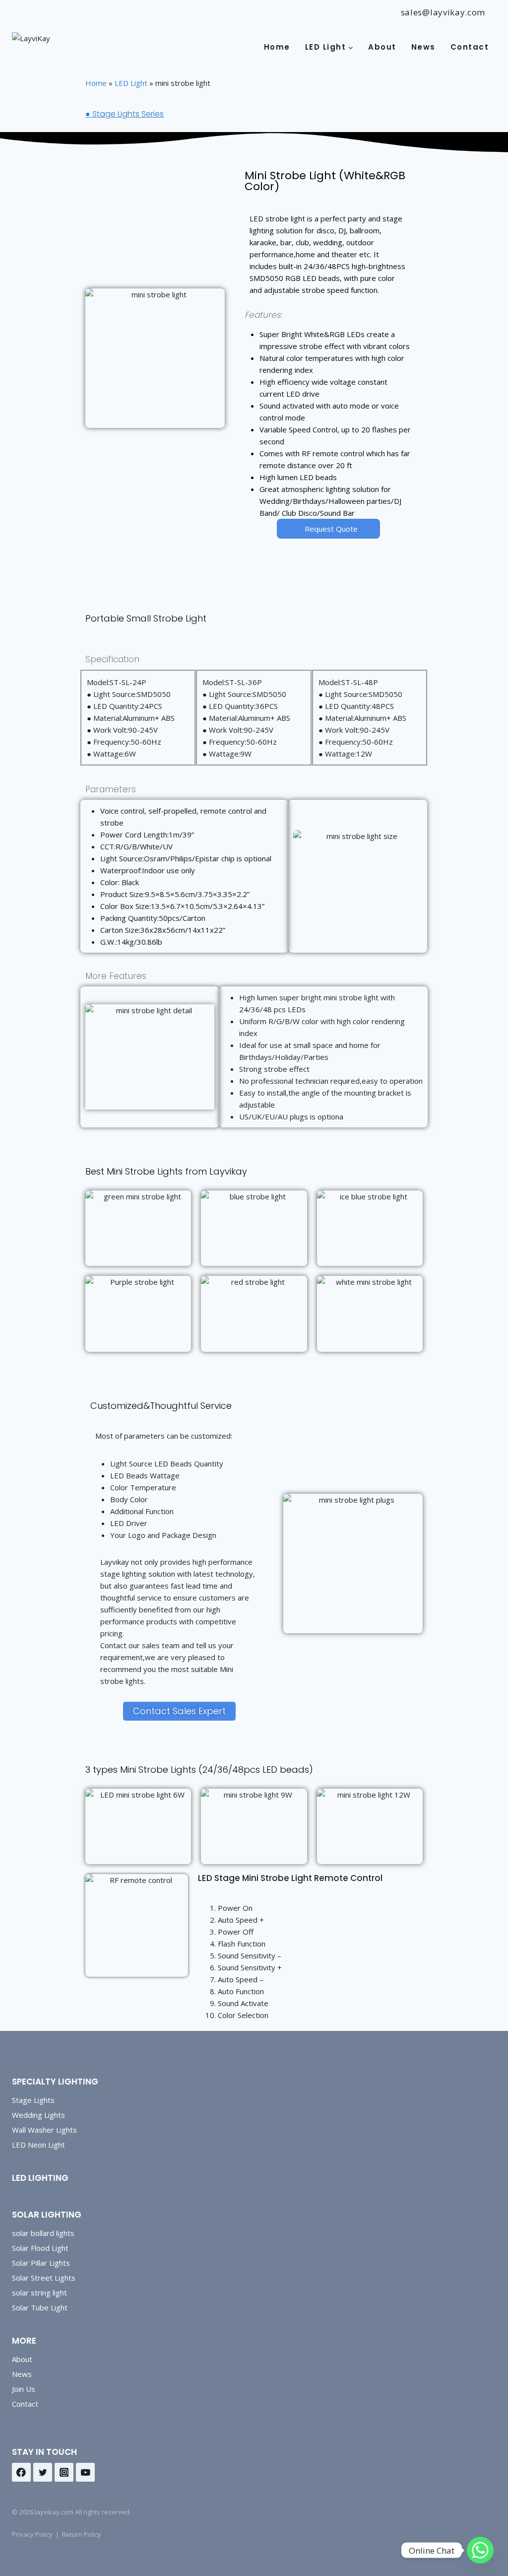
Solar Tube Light (40, 2307)
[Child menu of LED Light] (329, 47)
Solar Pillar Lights (41, 2263)
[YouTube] (85, 2472)
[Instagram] (64, 2472)
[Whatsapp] (480, 2550)
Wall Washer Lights (44, 2130)
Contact (470, 47)
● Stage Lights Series (125, 114)
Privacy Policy (32, 2534)
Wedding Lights (38, 2115)
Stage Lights (33, 2100)
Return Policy (82, 2534)
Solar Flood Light (40, 2248)
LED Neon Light (38, 2145)
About (382, 47)
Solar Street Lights (44, 2278)
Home (277, 47)
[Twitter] (43, 2472)
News (423, 47)
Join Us (24, 2389)
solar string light (39, 2293)
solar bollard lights (43, 2233)
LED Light (131, 83)
